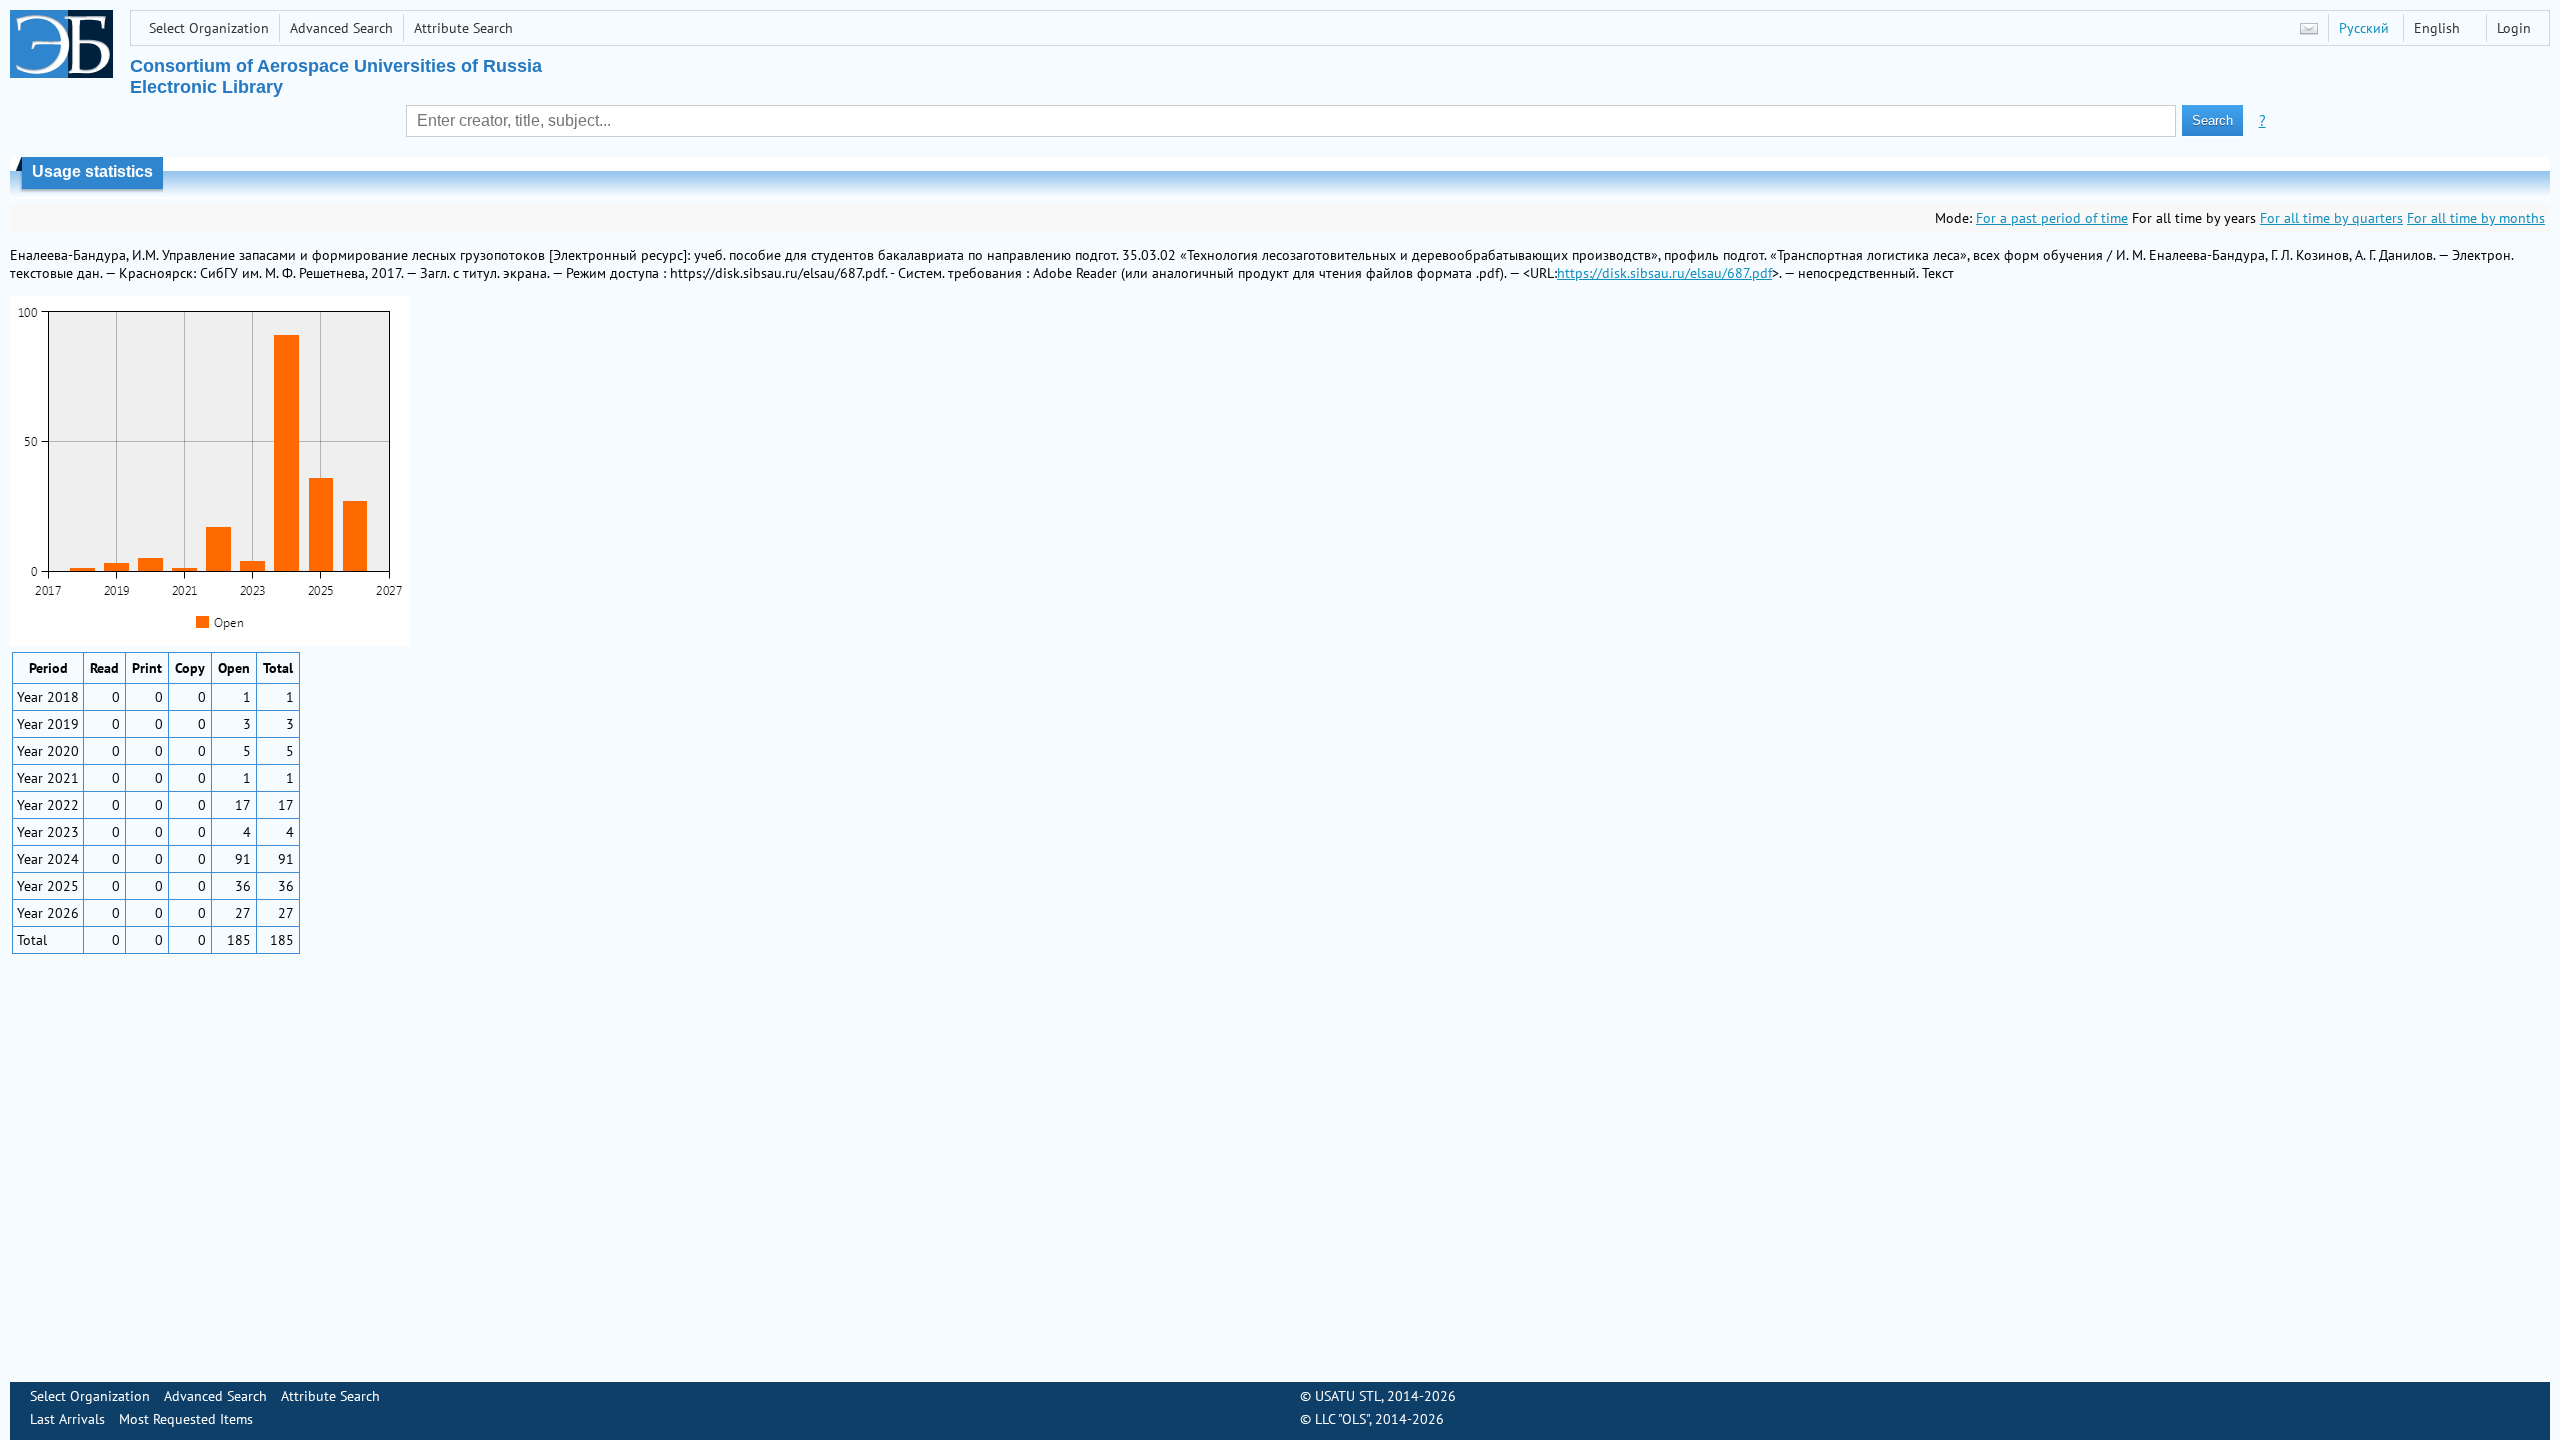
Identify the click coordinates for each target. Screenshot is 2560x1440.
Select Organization (209, 28)
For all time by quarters (2331, 218)
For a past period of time (2052, 218)
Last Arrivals (67, 1419)
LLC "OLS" (1342, 1419)
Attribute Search (463, 28)
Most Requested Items (186, 1419)
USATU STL (1348, 1396)
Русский (2364, 28)
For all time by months (2476, 218)
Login (2514, 28)
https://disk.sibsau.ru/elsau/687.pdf (1664, 273)
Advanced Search (341, 28)
